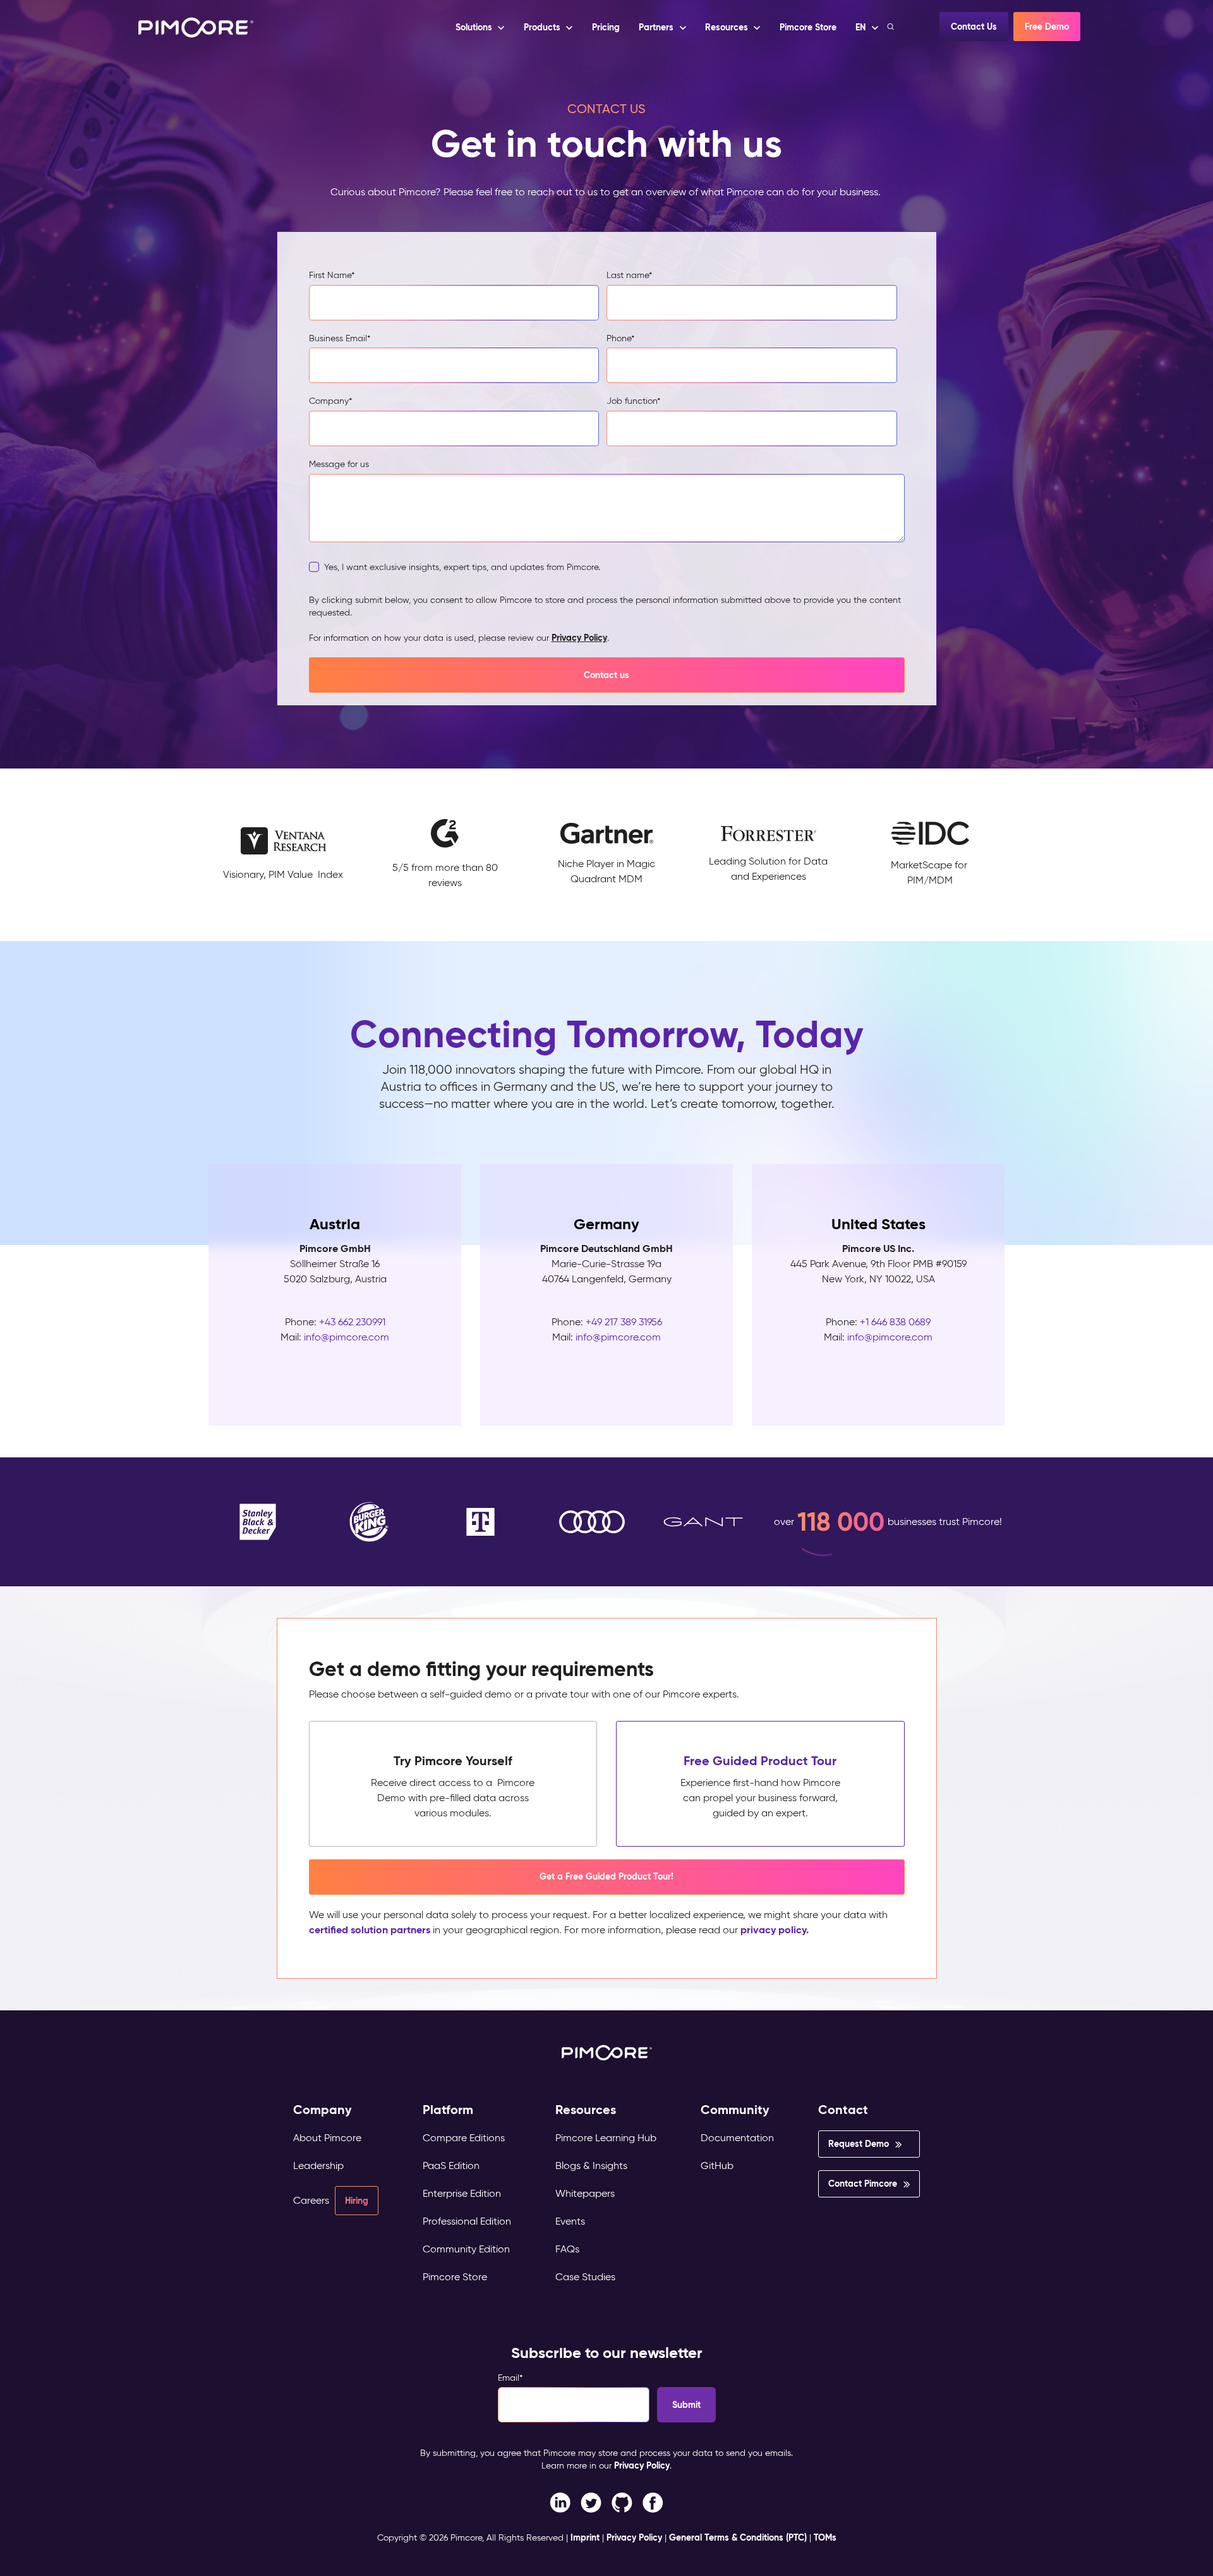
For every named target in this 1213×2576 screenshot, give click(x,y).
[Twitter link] (591, 2502)
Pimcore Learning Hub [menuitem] (606, 2138)
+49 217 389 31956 (624, 1322)
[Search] (892, 27)
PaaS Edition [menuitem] (451, 2166)
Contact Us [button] (974, 27)
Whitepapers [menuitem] (585, 2193)
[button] (605, 27)
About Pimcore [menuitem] (327, 2138)
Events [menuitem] (570, 2221)
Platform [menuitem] (448, 2110)
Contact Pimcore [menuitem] (863, 2184)
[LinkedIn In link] (653, 2502)
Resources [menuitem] (586, 2110)
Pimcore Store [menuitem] (455, 2277)
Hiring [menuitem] (357, 2201)
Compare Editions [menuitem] (464, 2138)
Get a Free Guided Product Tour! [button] (606, 1876)
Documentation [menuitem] (737, 2138)
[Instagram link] (622, 2502)
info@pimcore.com (347, 1337)
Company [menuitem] (323, 2110)
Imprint (585, 2537)
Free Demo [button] (1047, 27)
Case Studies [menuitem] (585, 2277)
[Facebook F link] (560, 2502)
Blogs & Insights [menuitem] (591, 2166)
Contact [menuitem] (843, 2110)
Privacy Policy (579, 638)
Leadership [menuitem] (318, 2166)
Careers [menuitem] (311, 2200)
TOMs (825, 2537)
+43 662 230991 (352, 1322)
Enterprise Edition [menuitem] (462, 2193)
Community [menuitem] (735, 2110)
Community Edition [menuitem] (466, 2249)
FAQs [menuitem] (567, 2249)
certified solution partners (370, 1930)
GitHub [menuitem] (717, 2166)
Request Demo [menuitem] (859, 2144)
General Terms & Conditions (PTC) (738, 2537)
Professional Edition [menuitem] (467, 2221)
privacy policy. (775, 1930)
